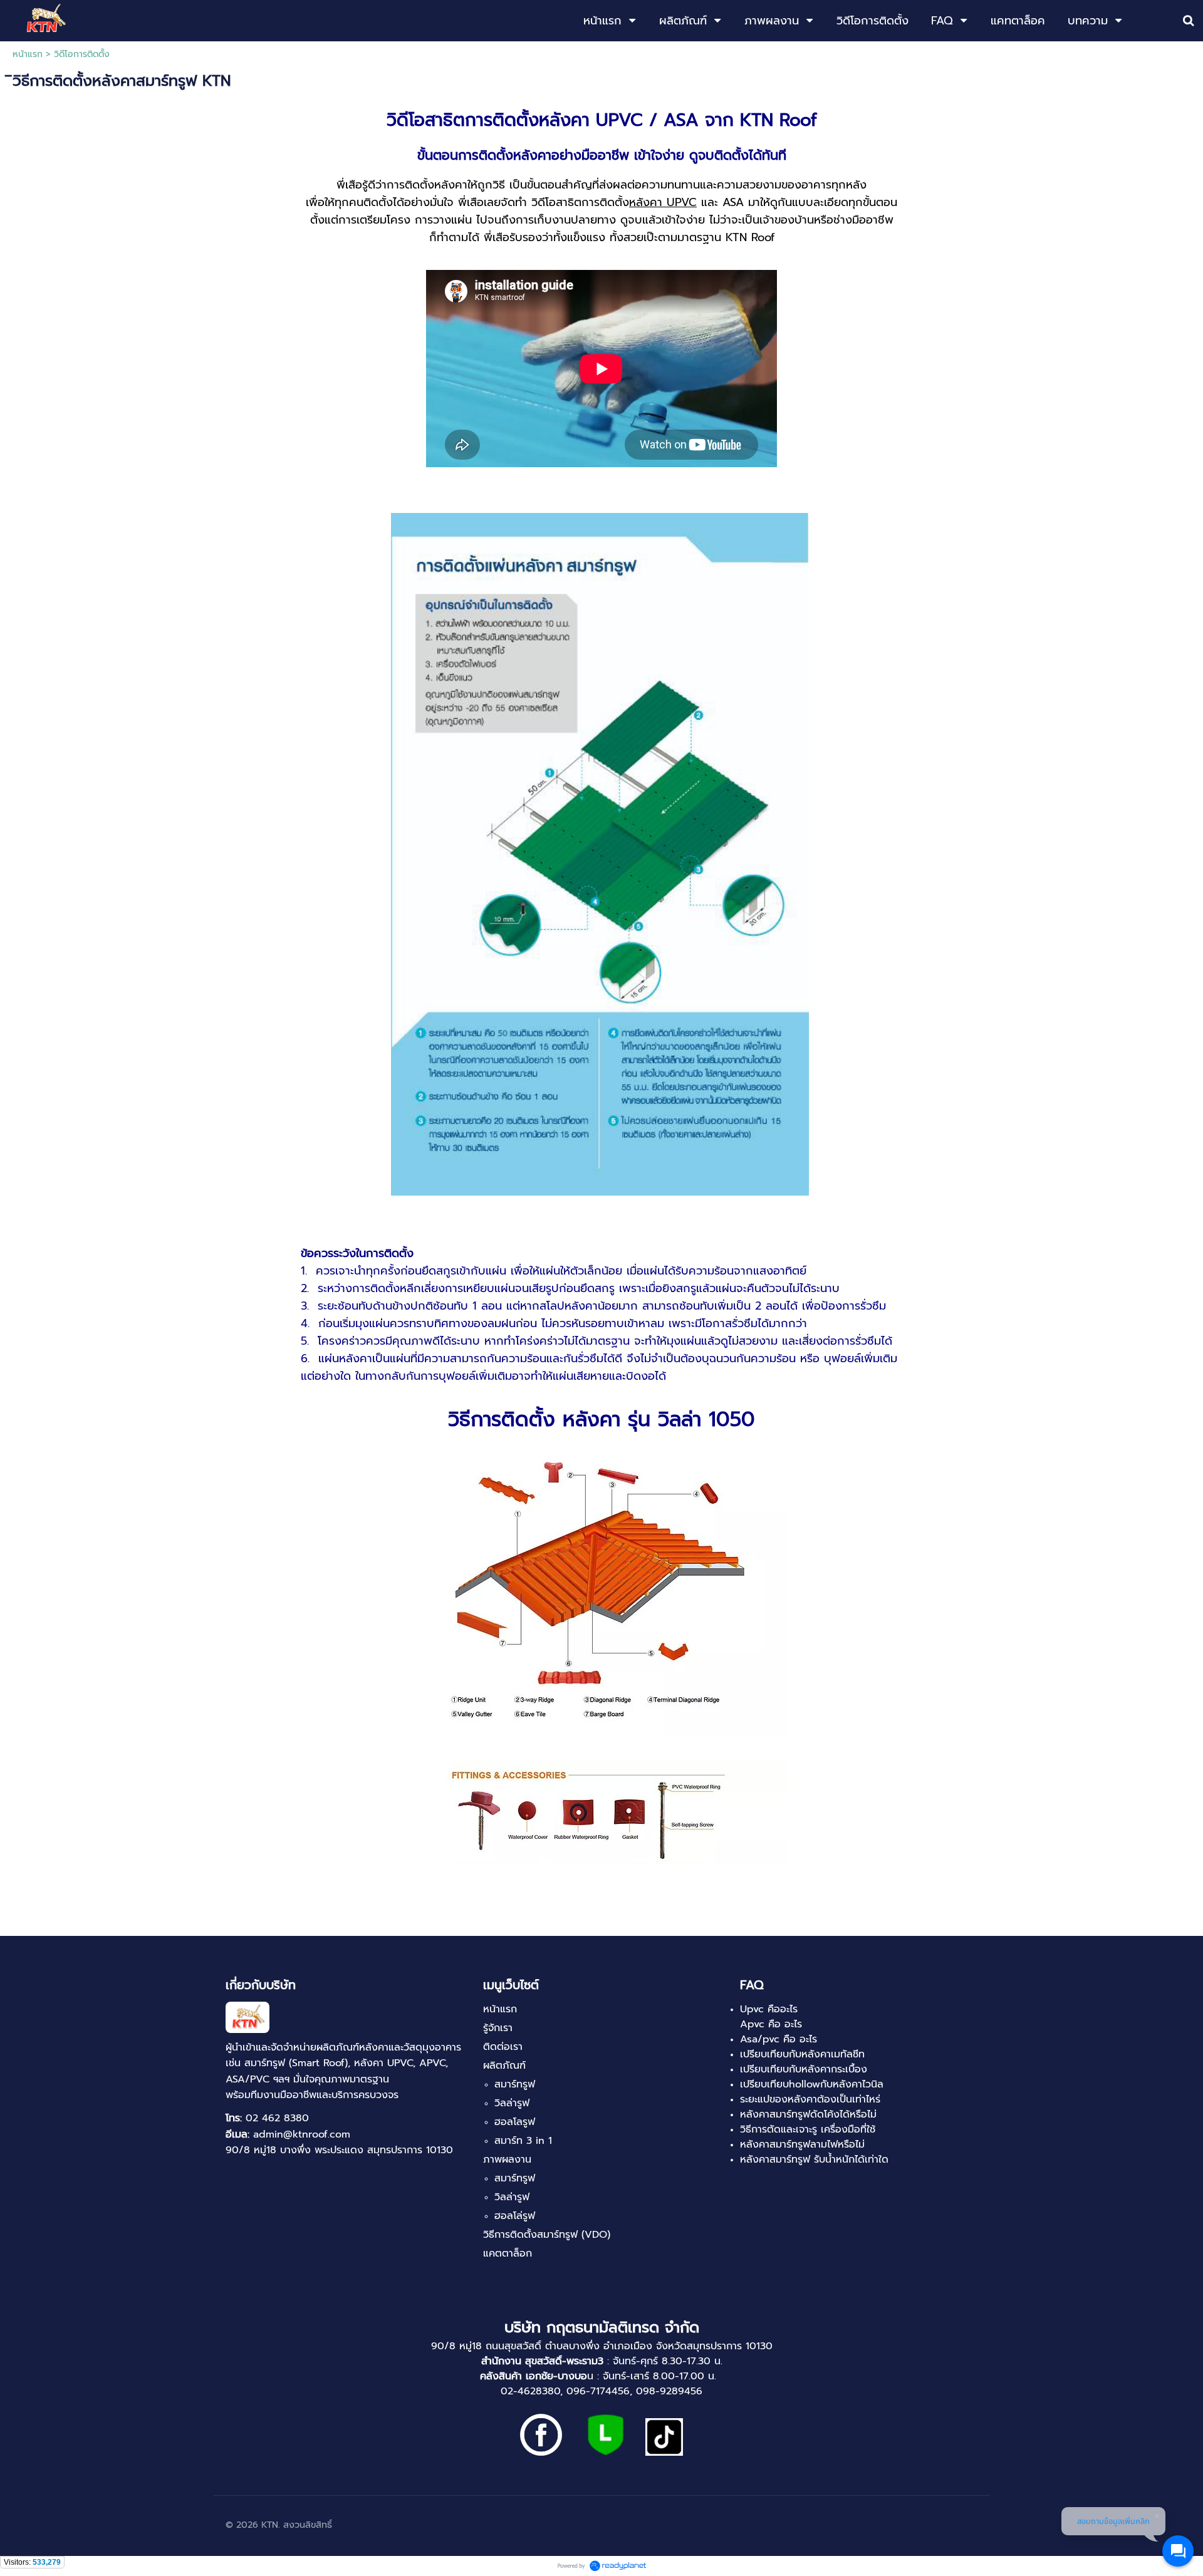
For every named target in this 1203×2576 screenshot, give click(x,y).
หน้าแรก (28, 54)
